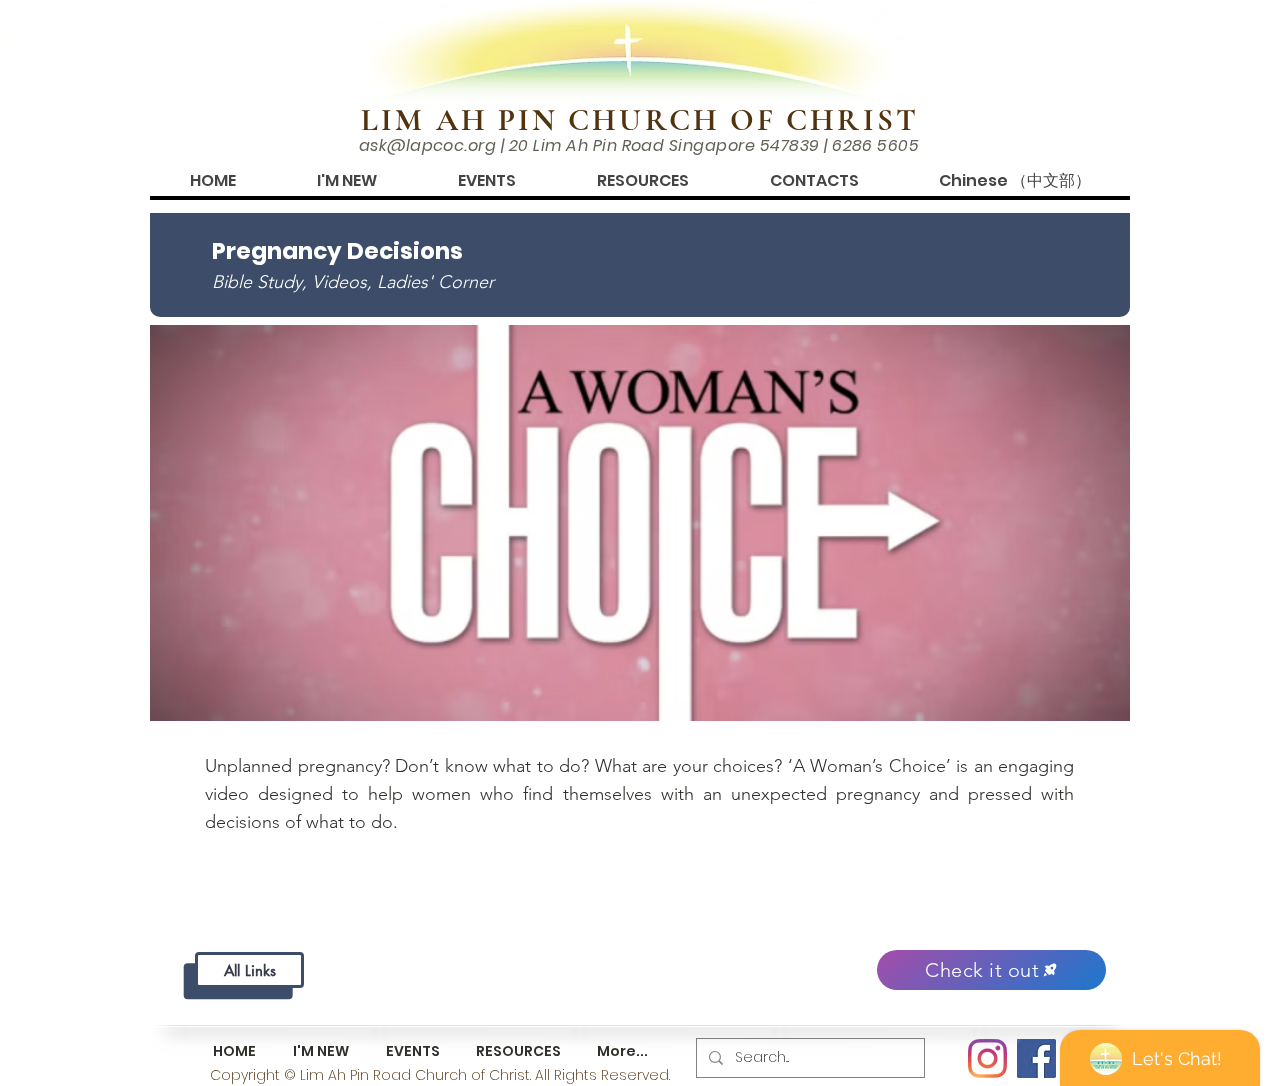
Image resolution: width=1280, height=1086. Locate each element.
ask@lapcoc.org (428, 145)
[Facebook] (1036, 1058)
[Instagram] (987, 1058)
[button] (346, 180)
